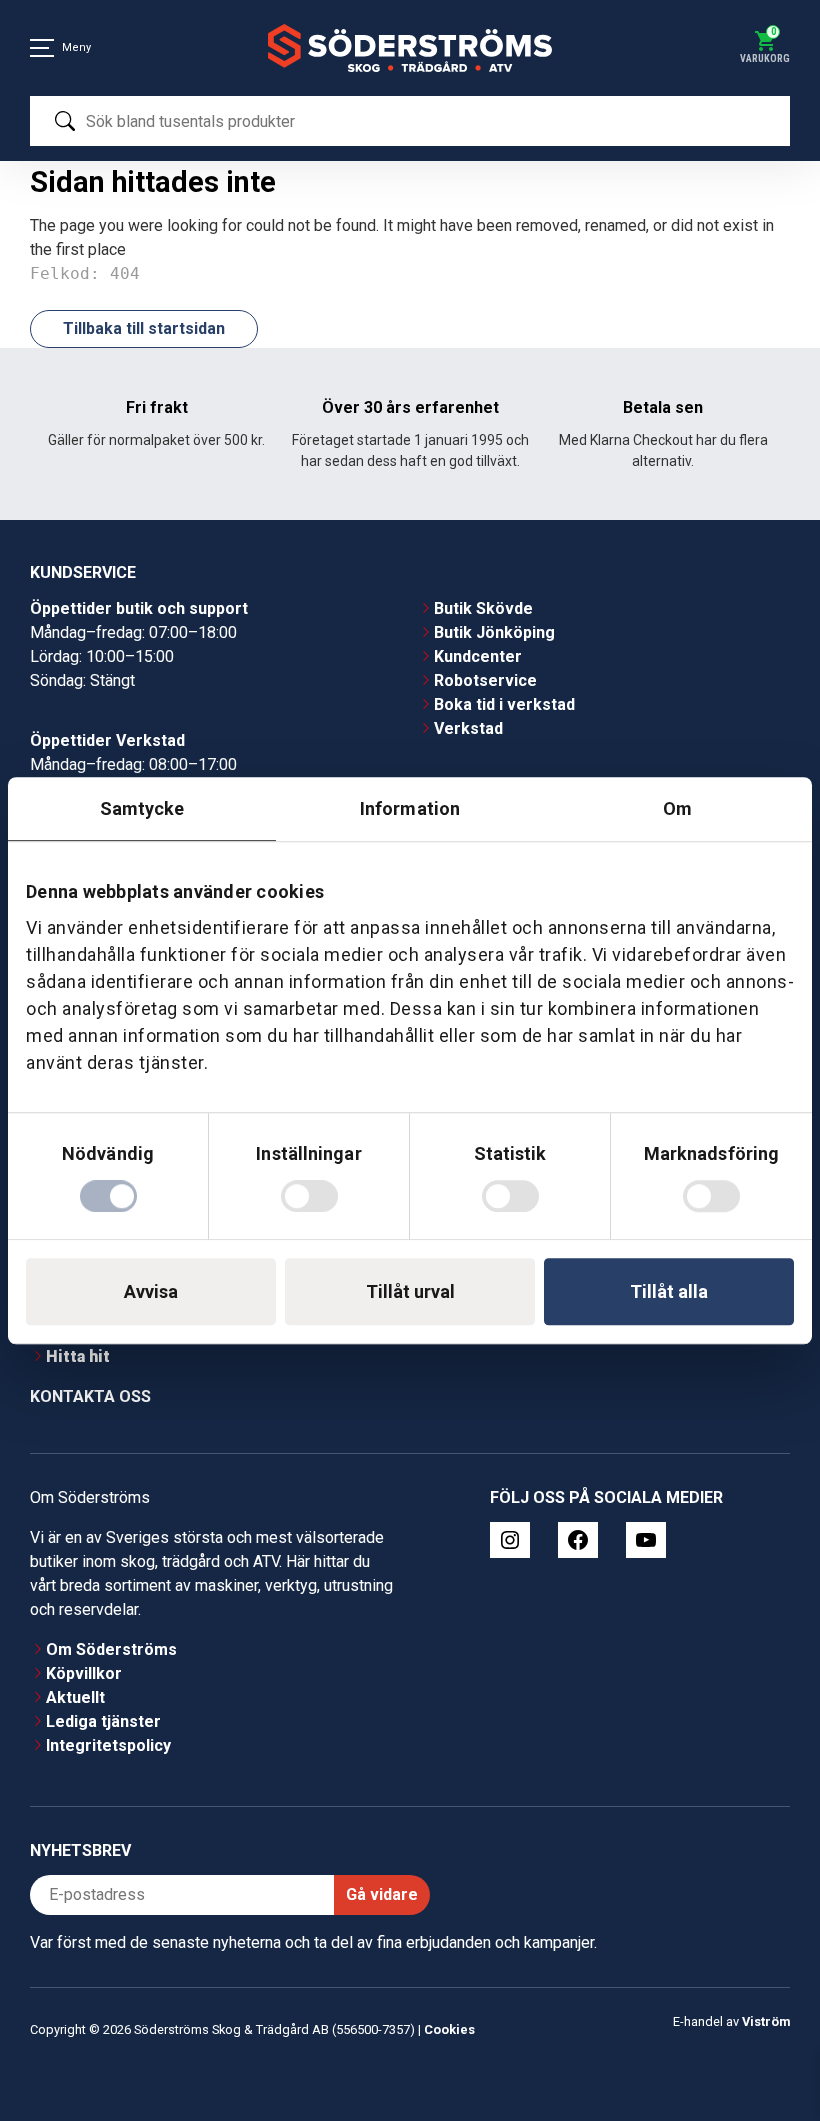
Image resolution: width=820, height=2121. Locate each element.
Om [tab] (677, 808)
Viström (766, 2021)
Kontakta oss (90, 1396)
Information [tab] (410, 808)
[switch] (309, 1196)
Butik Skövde (483, 608)
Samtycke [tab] (142, 808)
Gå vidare (382, 1894)
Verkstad (468, 728)
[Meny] (42, 48)
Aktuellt (75, 1697)
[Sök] (65, 121)
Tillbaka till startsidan (144, 328)
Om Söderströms (111, 1649)
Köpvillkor (84, 1673)
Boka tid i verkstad (504, 704)
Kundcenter (478, 656)
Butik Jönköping (494, 632)
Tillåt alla (669, 1291)
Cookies (449, 2029)
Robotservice (485, 680)
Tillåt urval (410, 1291)
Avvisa (151, 1291)
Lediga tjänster (103, 1721)
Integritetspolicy (108, 1745)
